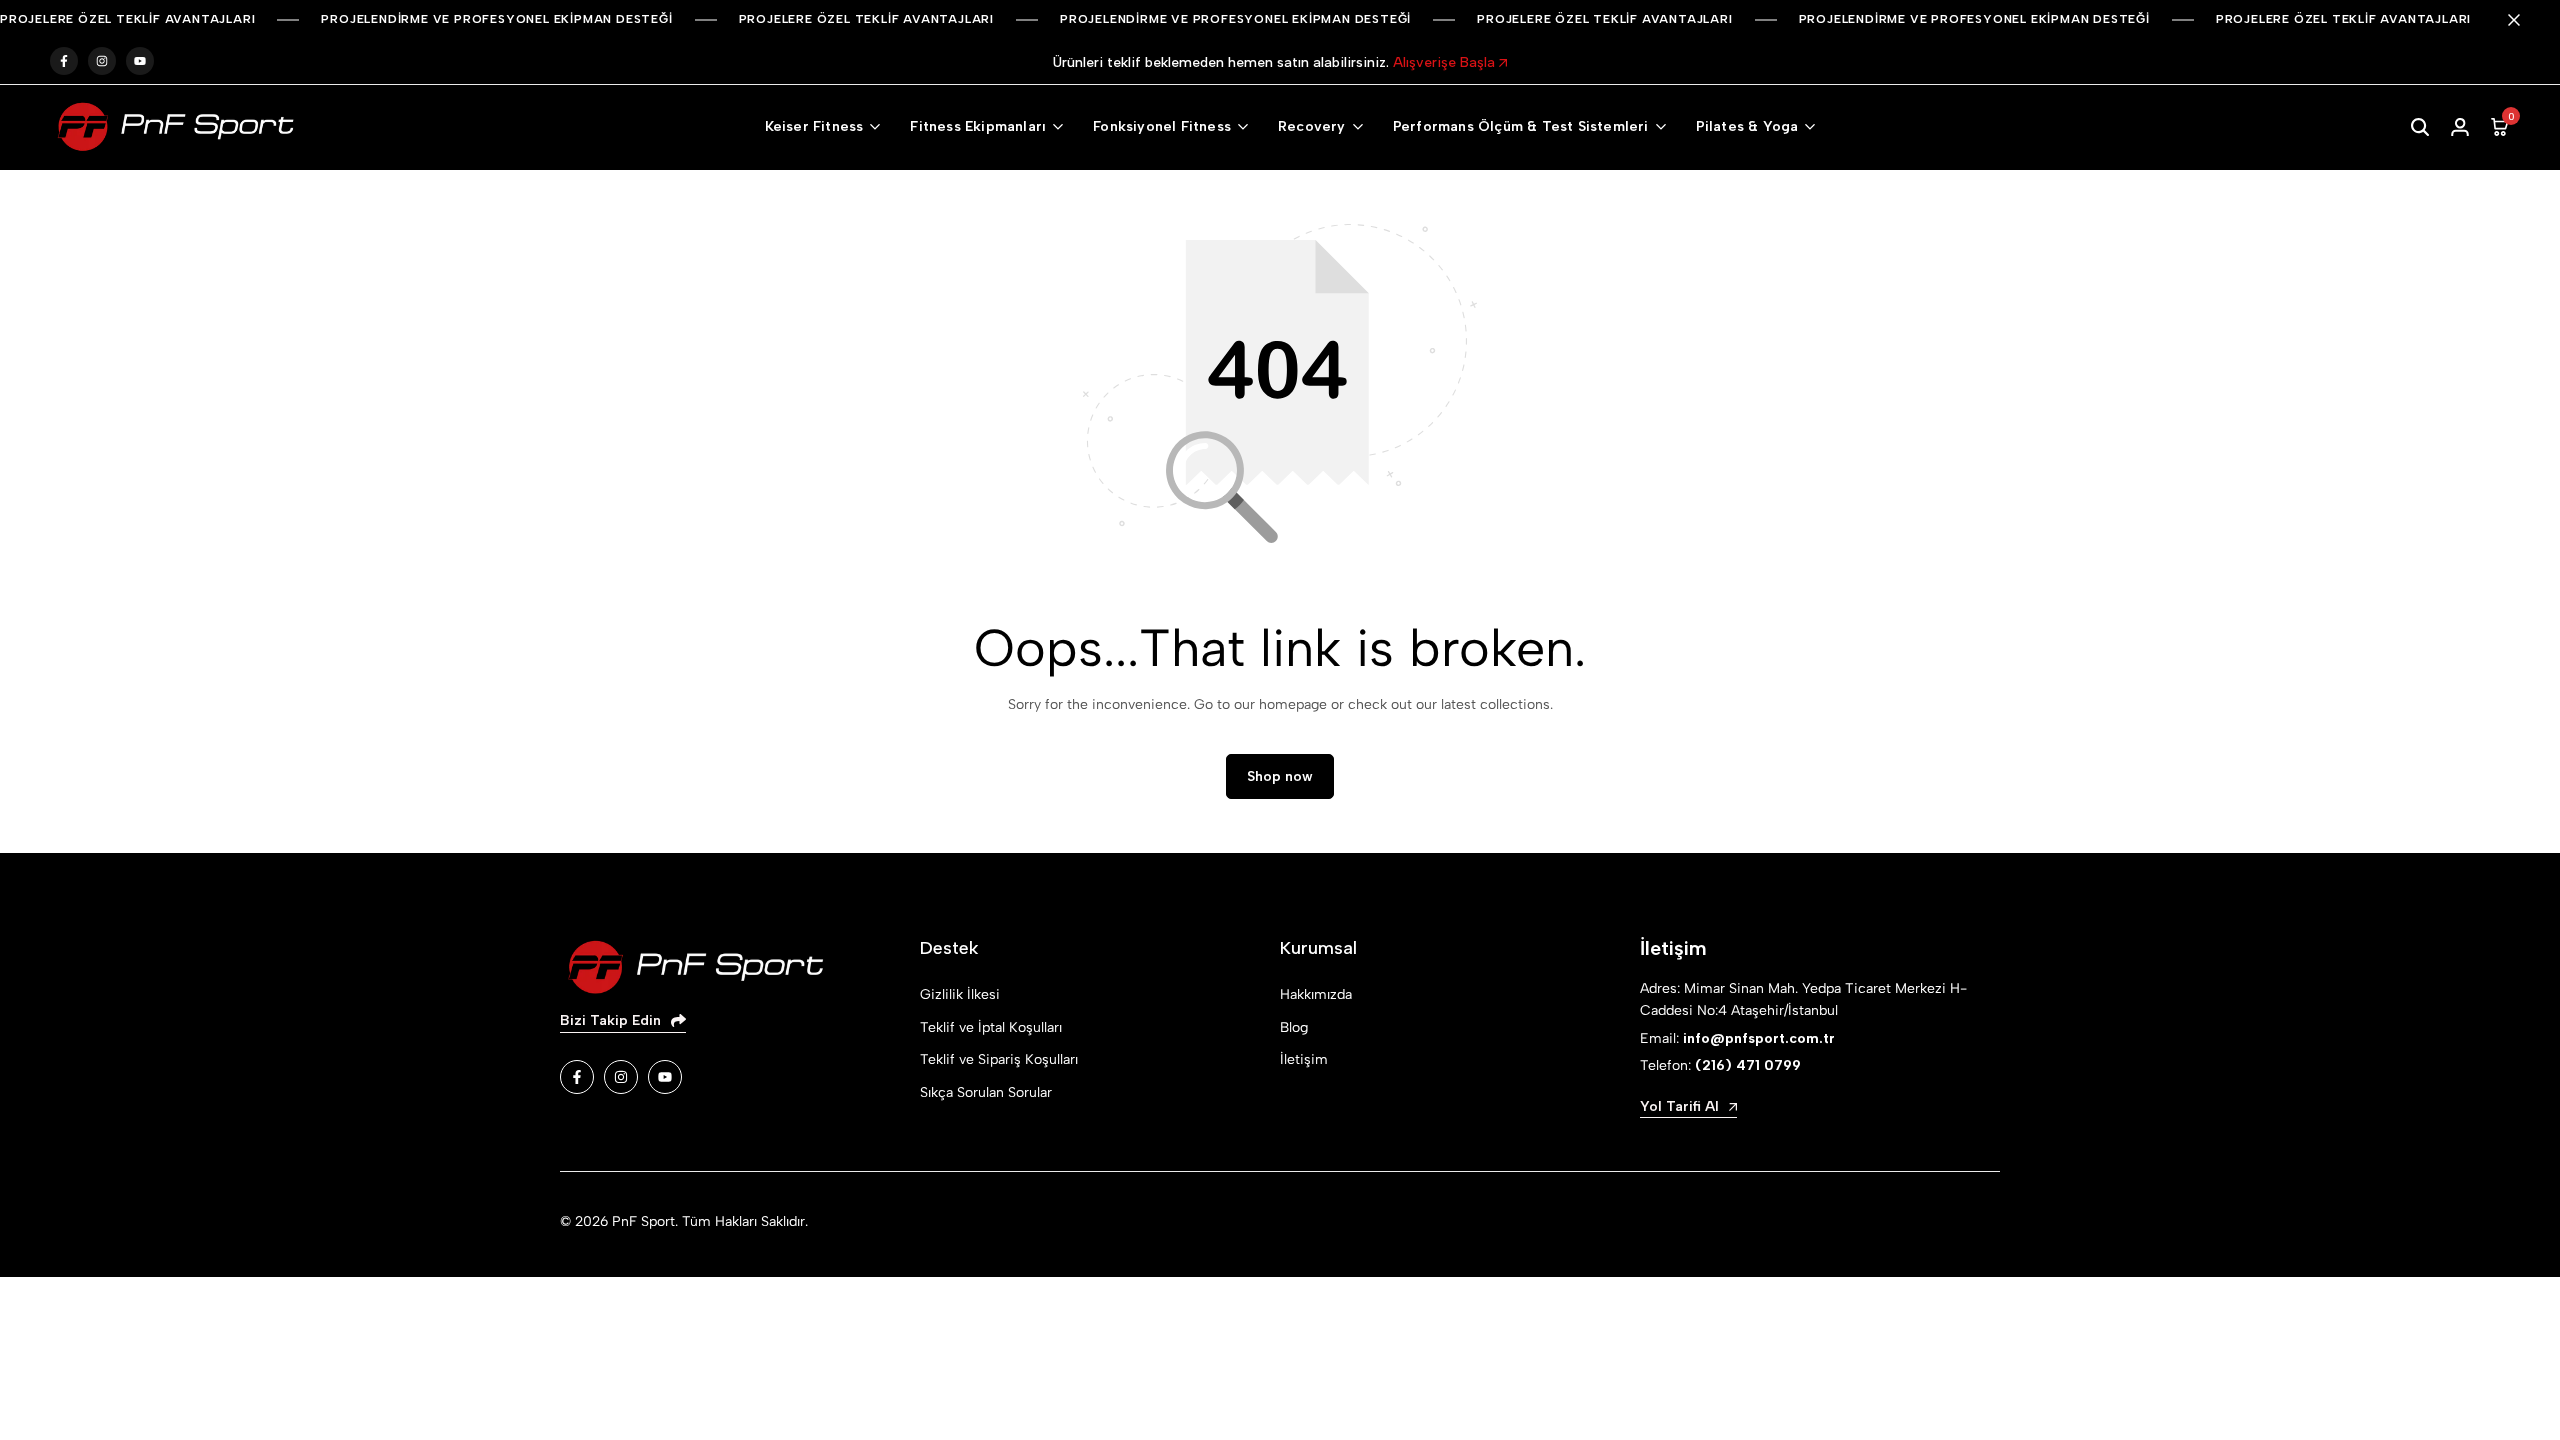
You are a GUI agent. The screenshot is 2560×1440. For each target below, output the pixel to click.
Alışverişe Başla (1446, 62)
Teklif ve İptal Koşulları (991, 1027)
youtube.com (140, 61)
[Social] (577, 1077)
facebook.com (64, 61)
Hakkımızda (1316, 994)
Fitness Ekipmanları (978, 126)
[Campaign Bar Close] (2524, 20)
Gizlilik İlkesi (960, 994)
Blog (1294, 1027)
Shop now (1280, 776)
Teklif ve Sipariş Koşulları (999, 1059)
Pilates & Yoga (1747, 126)
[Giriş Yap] (2460, 127)
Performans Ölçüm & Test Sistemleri (1521, 126)
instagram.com (102, 61)
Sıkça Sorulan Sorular (986, 1092)
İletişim (1304, 1059)
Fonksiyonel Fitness (1162, 126)
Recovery (1312, 126)
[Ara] (2420, 127)
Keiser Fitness (814, 126)
